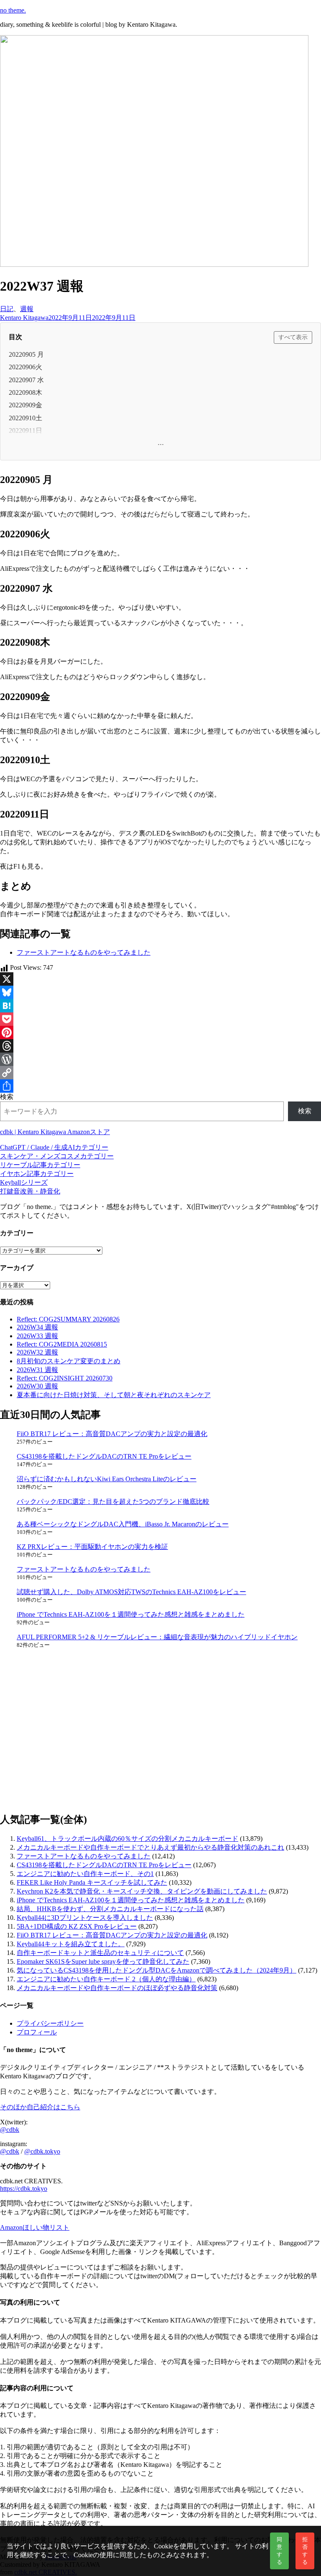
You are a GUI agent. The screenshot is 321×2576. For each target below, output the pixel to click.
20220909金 (25, 405)
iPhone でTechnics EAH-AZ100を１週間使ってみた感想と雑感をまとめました (131, 1614)
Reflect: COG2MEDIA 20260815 (62, 1344)
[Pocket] (160, 1019)
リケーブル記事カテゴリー (40, 1165)
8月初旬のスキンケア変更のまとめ (69, 1361)
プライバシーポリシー (50, 2023)
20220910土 (25, 418)
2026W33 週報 (37, 1336)
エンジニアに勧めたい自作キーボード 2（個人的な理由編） (106, 1979)
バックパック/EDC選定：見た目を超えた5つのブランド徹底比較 (113, 1501)
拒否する (305, 2551)
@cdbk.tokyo (42, 2151)
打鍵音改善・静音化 (30, 1191)
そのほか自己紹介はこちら (40, 2107)
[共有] (160, 1086)
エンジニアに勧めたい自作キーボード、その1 (85, 1874)
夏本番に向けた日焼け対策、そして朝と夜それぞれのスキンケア (114, 1395)
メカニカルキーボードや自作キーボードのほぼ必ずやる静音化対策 (117, 1988)
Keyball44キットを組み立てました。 (71, 1944)
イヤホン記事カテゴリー (37, 1174)
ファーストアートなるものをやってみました (84, 952)
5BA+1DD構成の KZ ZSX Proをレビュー (77, 1926)
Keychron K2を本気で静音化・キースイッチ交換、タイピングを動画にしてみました (142, 1891)
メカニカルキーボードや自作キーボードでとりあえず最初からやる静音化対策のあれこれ (150, 1847)
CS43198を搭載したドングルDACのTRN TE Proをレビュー (104, 1456)
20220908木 (25, 392)
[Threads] (160, 1046)
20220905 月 (26, 354)
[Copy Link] (160, 1073)
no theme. (13, 10)
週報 (27, 309)
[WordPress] (160, 1059)
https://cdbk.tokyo (24, 2189)
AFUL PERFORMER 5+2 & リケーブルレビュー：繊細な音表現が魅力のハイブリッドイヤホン (157, 1637)
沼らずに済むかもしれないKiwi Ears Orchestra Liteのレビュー (107, 1479)
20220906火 (25, 367)
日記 (7, 309)
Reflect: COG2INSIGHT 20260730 (65, 1378)
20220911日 (25, 431)
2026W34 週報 (37, 1327)
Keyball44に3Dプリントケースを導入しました (85, 1918)
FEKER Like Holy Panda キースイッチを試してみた (92, 1882)
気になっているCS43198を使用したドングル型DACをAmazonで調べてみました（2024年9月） (157, 1970)
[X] (160, 979)
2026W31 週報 (37, 1370)
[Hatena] (160, 1006)
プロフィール (37, 2032)
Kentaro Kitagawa (24, 318)
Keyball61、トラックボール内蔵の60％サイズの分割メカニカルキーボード (127, 1839)
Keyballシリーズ (24, 1182)
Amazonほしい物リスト (35, 2227)
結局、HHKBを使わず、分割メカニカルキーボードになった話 (110, 1909)
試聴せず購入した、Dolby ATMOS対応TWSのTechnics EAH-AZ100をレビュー (131, 1592)
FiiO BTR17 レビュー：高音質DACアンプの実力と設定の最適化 (112, 1434)
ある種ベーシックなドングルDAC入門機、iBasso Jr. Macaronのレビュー (123, 1524)
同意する (279, 2551)
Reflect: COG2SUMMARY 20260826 (68, 1319)
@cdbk (10, 2130)
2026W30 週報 (37, 1386)
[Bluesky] (160, 992)
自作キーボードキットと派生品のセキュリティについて (100, 1953)
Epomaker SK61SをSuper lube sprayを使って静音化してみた (103, 1961)
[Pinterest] (160, 1032)
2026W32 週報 (37, 1352)
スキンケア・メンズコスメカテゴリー (57, 1156)
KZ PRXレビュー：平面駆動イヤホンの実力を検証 (92, 1547)
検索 (7, 1097)
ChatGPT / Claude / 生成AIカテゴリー (54, 1147)
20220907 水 (26, 380)
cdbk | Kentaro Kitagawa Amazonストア (55, 1132)
